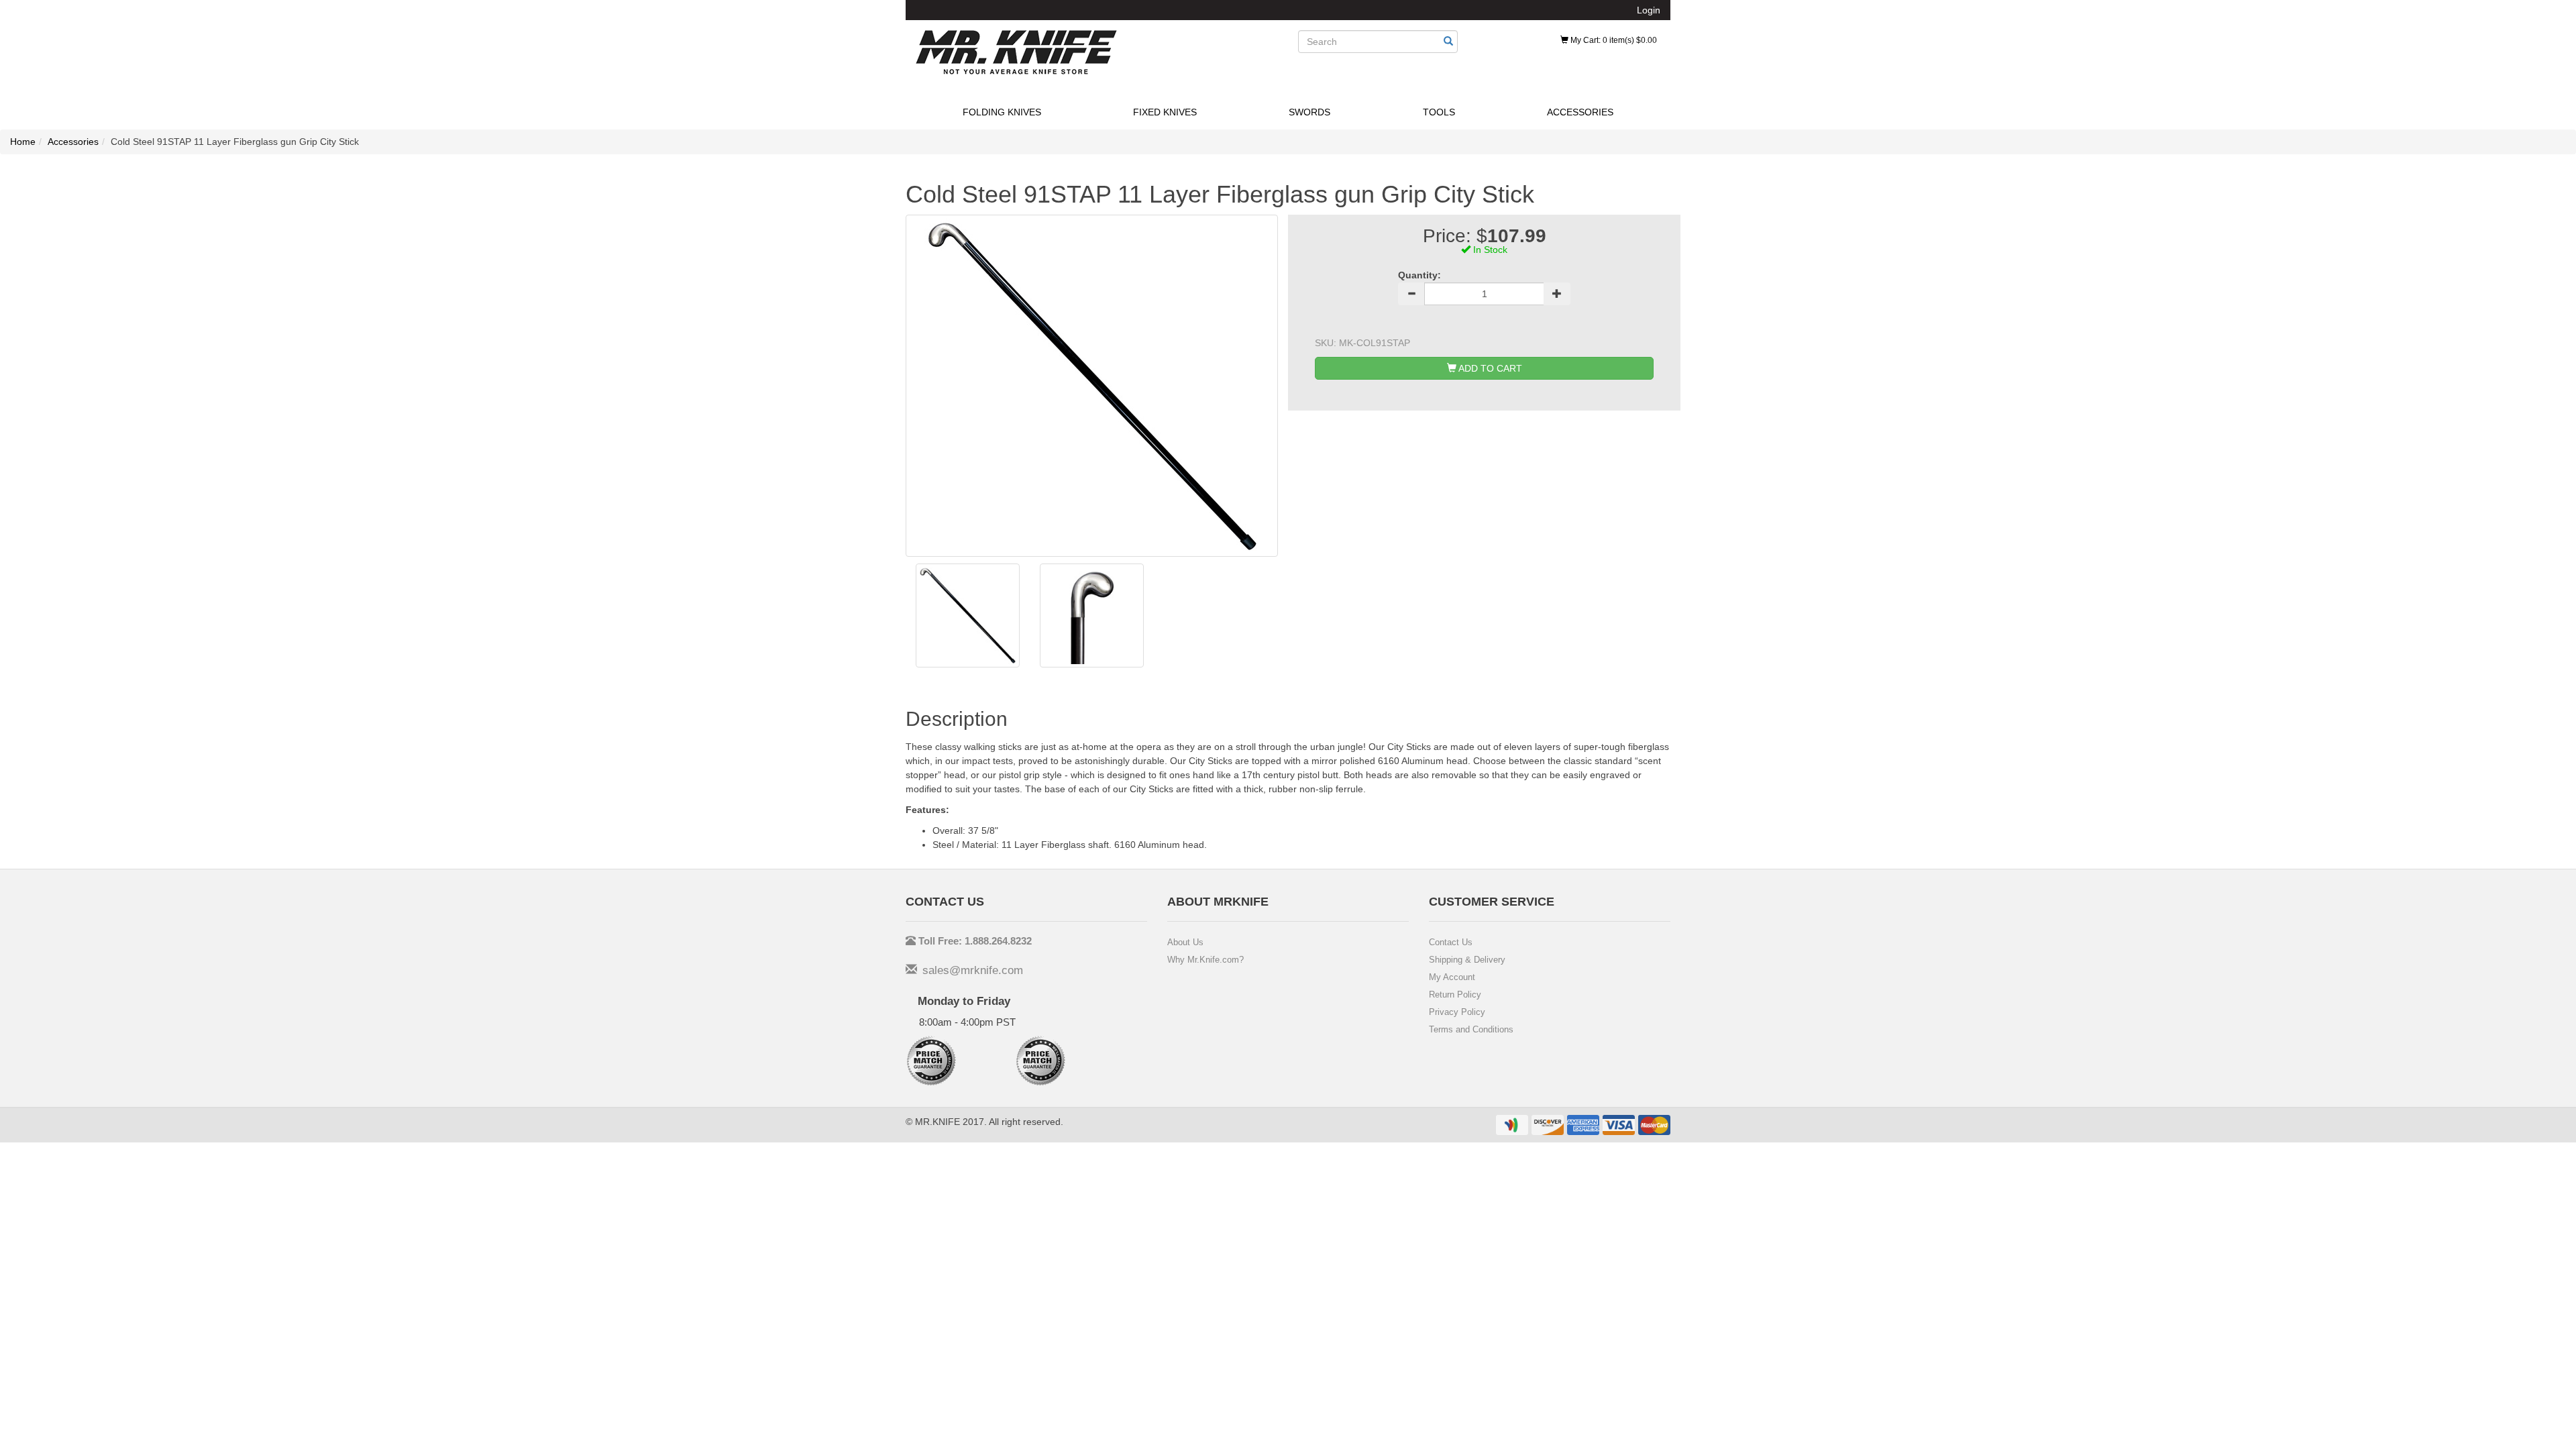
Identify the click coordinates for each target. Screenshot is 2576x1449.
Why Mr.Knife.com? (1205, 960)
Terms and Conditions (1471, 1029)
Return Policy (1455, 995)
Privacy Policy (1457, 1012)
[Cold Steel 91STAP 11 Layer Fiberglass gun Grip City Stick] (968, 615)
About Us (1185, 942)
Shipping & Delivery (1467, 960)
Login (1649, 10)
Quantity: (1419, 275)
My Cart (1613, 40)
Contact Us (1451, 942)
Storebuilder (1016, 52)
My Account (1452, 977)
